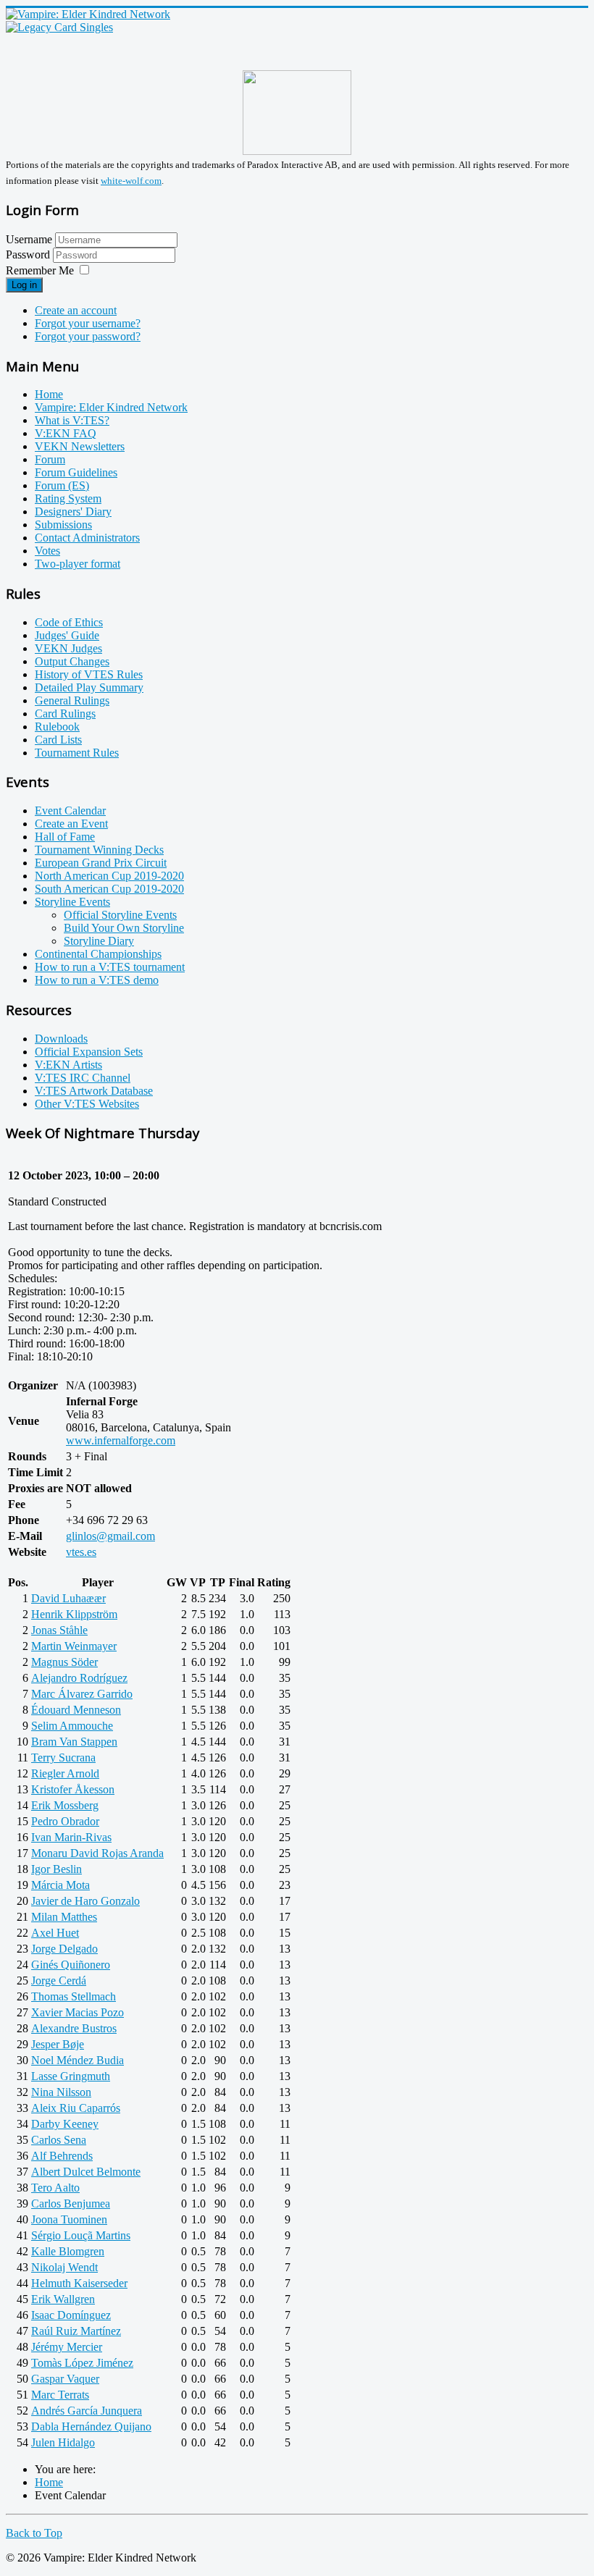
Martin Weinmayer (74, 1646)
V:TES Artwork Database (94, 1091)
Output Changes (72, 661)
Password (29, 254)
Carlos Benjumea (71, 2204)
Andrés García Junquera (87, 2411)
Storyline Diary (99, 941)
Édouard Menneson (76, 1710)
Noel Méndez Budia (78, 2060)
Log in (24, 285)
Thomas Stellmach (74, 1996)
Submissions (63, 525)
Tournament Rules (77, 753)
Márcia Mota (60, 1885)
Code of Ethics (69, 622)
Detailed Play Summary (89, 687)
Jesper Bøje (58, 2044)
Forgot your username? (88, 323)
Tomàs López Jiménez (82, 2363)
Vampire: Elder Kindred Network (111, 407)
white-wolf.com (131, 181)
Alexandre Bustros (74, 2028)
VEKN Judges (68, 648)
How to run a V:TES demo (97, 980)
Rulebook (57, 727)
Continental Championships (98, 954)
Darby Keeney (65, 2124)
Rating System (68, 498)
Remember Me (40, 270)
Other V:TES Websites (87, 1104)
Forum (50, 459)
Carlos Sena (59, 2140)
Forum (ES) (62, 485)
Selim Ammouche (72, 1726)
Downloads (61, 1039)
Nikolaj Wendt (64, 2267)
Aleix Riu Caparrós (76, 2108)
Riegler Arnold (65, 1773)
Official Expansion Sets (89, 1052)
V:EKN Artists (68, 1065)
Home (49, 394)
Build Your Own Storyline (124, 928)
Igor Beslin (57, 1869)
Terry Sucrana (63, 1758)
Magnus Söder (64, 1662)
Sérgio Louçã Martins (81, 2235)
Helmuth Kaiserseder (79, 2283)
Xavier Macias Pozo (78, 2012)
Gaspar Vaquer (65, 2379)
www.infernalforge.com (121, 1440)
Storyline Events (72, 902)
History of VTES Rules (89, 674)
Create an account (76, 310)
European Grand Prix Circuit (101, 863)
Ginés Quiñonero (71, 1965)
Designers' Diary (73, 512)
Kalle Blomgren (68, 2251)
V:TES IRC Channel (83, 1078)
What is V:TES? (72, 420)
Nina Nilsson (61, 2092)
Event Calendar (70, 811)
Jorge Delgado (64, 1949)
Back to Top (34, 2533)
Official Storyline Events (120, 915)
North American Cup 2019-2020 (109, 876)
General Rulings (72, 700)
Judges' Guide (67, 635)
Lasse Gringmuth (71, 2076)
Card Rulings (65, 714)
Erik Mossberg (65, 1805)
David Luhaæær (68, 1598)
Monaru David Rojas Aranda (97, 1853)
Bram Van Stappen (74, 1742)
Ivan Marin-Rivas (71, 1837)
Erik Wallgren (63, 2299)
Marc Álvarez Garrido (82, 1694)
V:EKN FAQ (66, 433)
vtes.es (81, 1552)
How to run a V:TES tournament (110, 967)
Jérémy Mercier (67, 2347)
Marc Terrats (60, 2395)
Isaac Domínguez (71, 2315)
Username (29, 239)
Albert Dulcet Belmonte (86, 2172)
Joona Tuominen (69, 2219)
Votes (47, 551)
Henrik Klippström (74, 1614)
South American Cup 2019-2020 (109, 889)
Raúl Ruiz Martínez (76, 2331)
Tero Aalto (55, 2188)
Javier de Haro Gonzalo (85, 1901)
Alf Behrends (62, 2156)
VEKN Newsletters (80, 446)
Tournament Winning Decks (99, 850)
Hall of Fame (65, 837)
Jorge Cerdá (59, 1981)
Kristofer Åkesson (73, 1789)
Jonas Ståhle (59, 1630)
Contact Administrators (87, 538)
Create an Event (71, 824)
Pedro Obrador (65, 1821)
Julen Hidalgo (63, 2442)
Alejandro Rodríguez (79, 1678)
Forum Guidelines (76, 472)
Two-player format (78, 564)
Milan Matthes (64, 1917)
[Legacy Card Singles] (59, 27)
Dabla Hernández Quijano (91, 2426)
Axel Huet (55, 1933)
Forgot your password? (88, 336)
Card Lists (58, 740)
